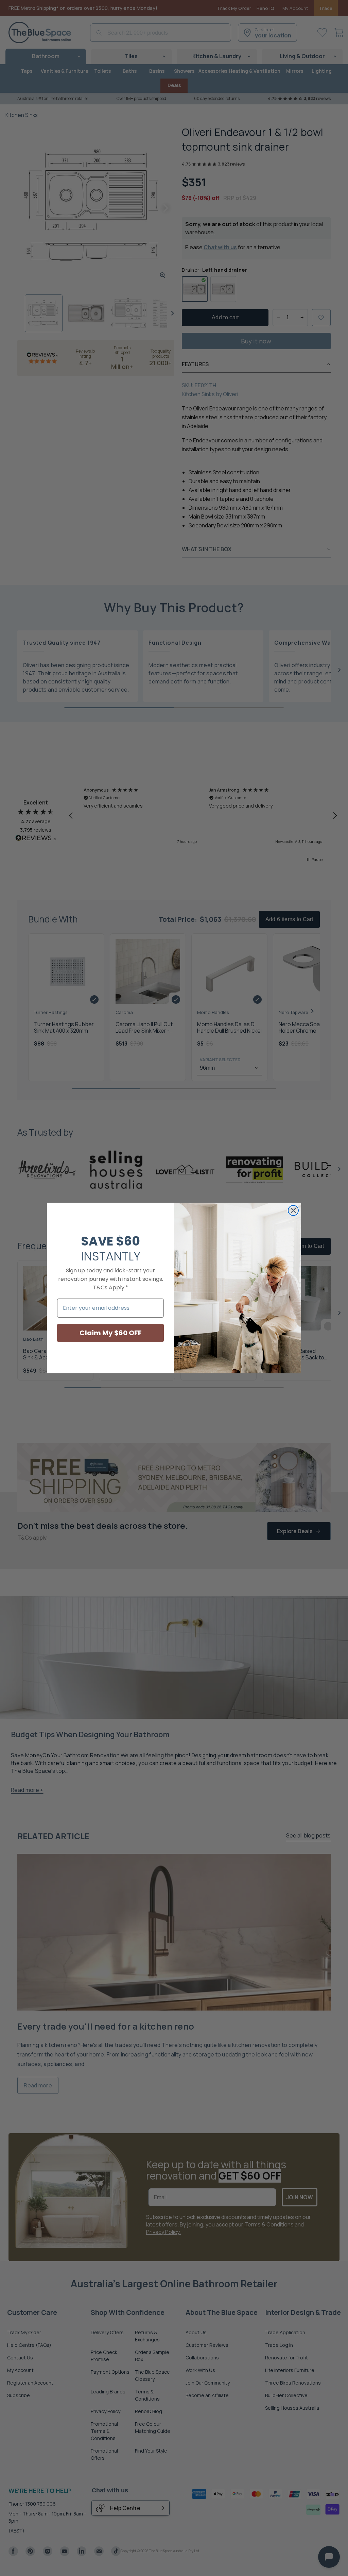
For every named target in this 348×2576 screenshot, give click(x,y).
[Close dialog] (293, 1210)
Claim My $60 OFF (111, 1333)
